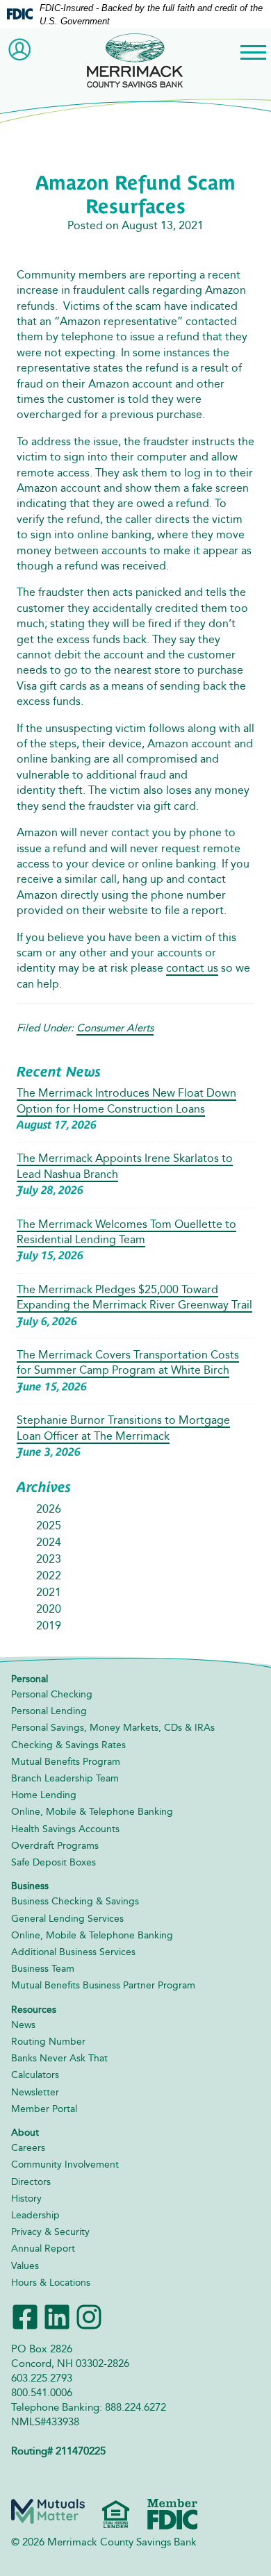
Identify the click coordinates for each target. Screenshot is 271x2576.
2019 (49, 1626)
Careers (28, 2148)
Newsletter (35, 2092)
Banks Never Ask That (59, 2058)
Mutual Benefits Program (66, 1762)
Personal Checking (52, 1694)
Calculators (35, 2075)
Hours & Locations (51, 2283)
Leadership (35, 2215)
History (26, 2199)
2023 (49, 1559)
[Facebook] (25, 2316)
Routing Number (48, 2042)
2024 (49, 1542)
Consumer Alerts (115, 1028)
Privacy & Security (50, 2232)
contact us (192, 968)
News (23, 2025)
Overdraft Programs (55, 1846)
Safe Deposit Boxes (54, 1862)
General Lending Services (67, 1919)
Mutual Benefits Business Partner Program (103, 1985)
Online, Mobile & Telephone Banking (92, 1812)
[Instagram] (89, 2316)
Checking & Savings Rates (68, 1745)
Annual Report (43, 2249)
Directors (31, 2182)
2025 (49, 1526)
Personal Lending (49, 1711)
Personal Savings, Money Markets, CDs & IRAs (113, 1728)
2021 (49, 1592)
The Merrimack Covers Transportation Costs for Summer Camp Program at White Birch (128, 1362)
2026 (49, 1509)
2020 (49, 1609)
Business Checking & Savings (75, 1901)
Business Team (43, 1969)
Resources (34, 2010)
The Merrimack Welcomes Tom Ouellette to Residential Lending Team (126, 1232)
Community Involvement (65, 2164)
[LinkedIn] (57, 2316)
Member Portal (44, 2109)
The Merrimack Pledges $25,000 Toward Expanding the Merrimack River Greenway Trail (134, 1297)
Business (30, 1886)
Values (25, 2266)
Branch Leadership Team (65, 1778)
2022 (49, 1576)
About (25, 2133)
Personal (30, 1679)
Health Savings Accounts (65, 1829)
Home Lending (44, 1795)
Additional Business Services (73, 1952)
